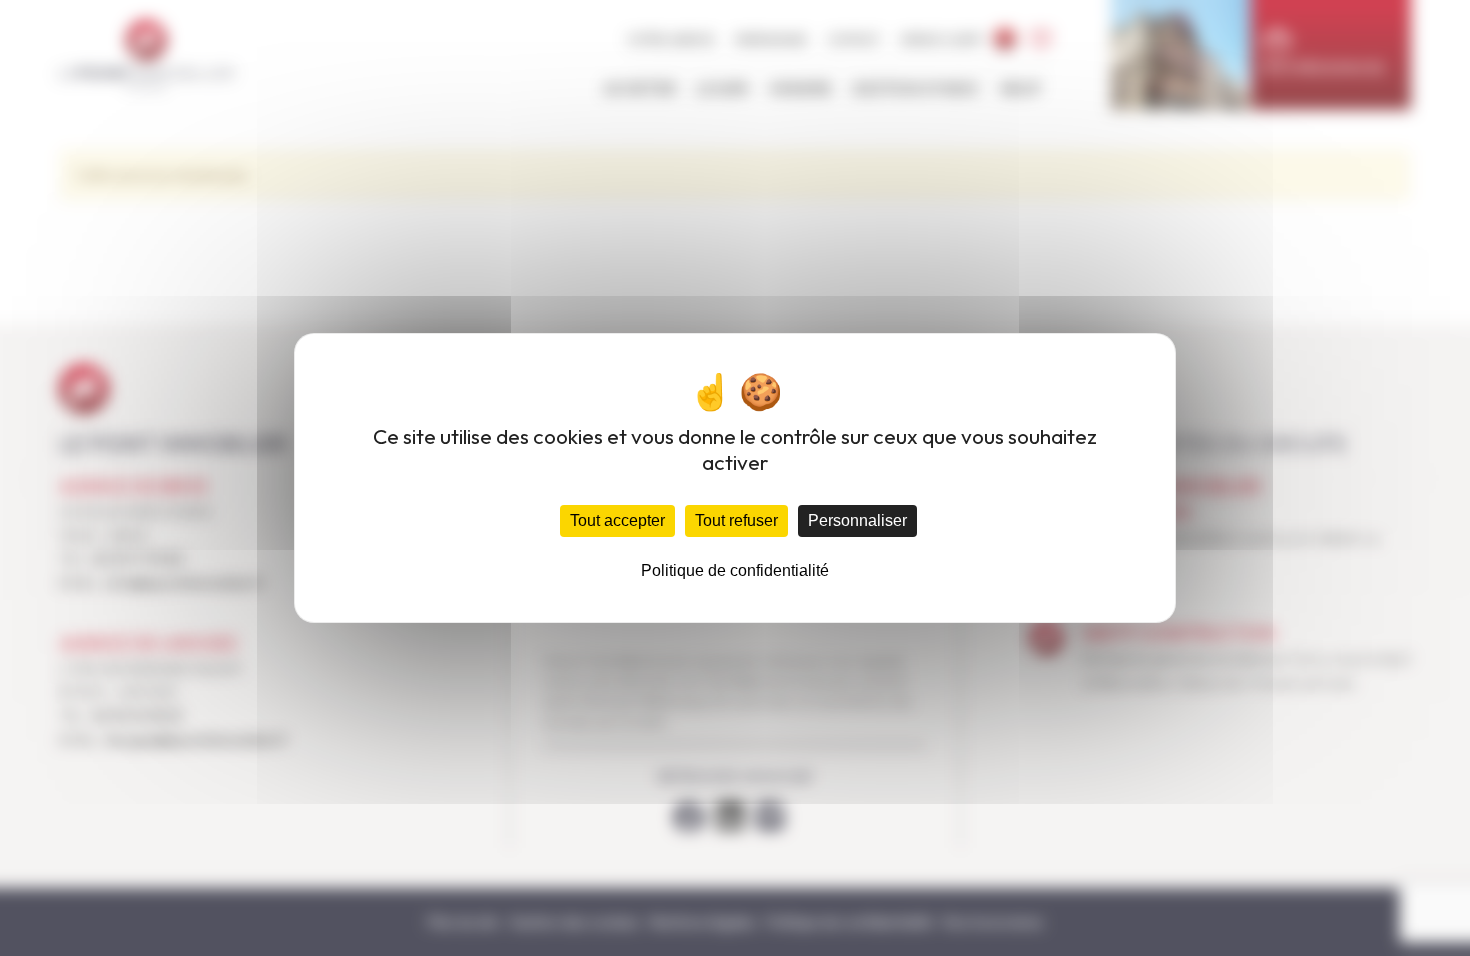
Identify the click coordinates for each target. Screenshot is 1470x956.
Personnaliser (857, 520)
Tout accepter (617, 520)
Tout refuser (736, 520)
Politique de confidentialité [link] (735, 570)
